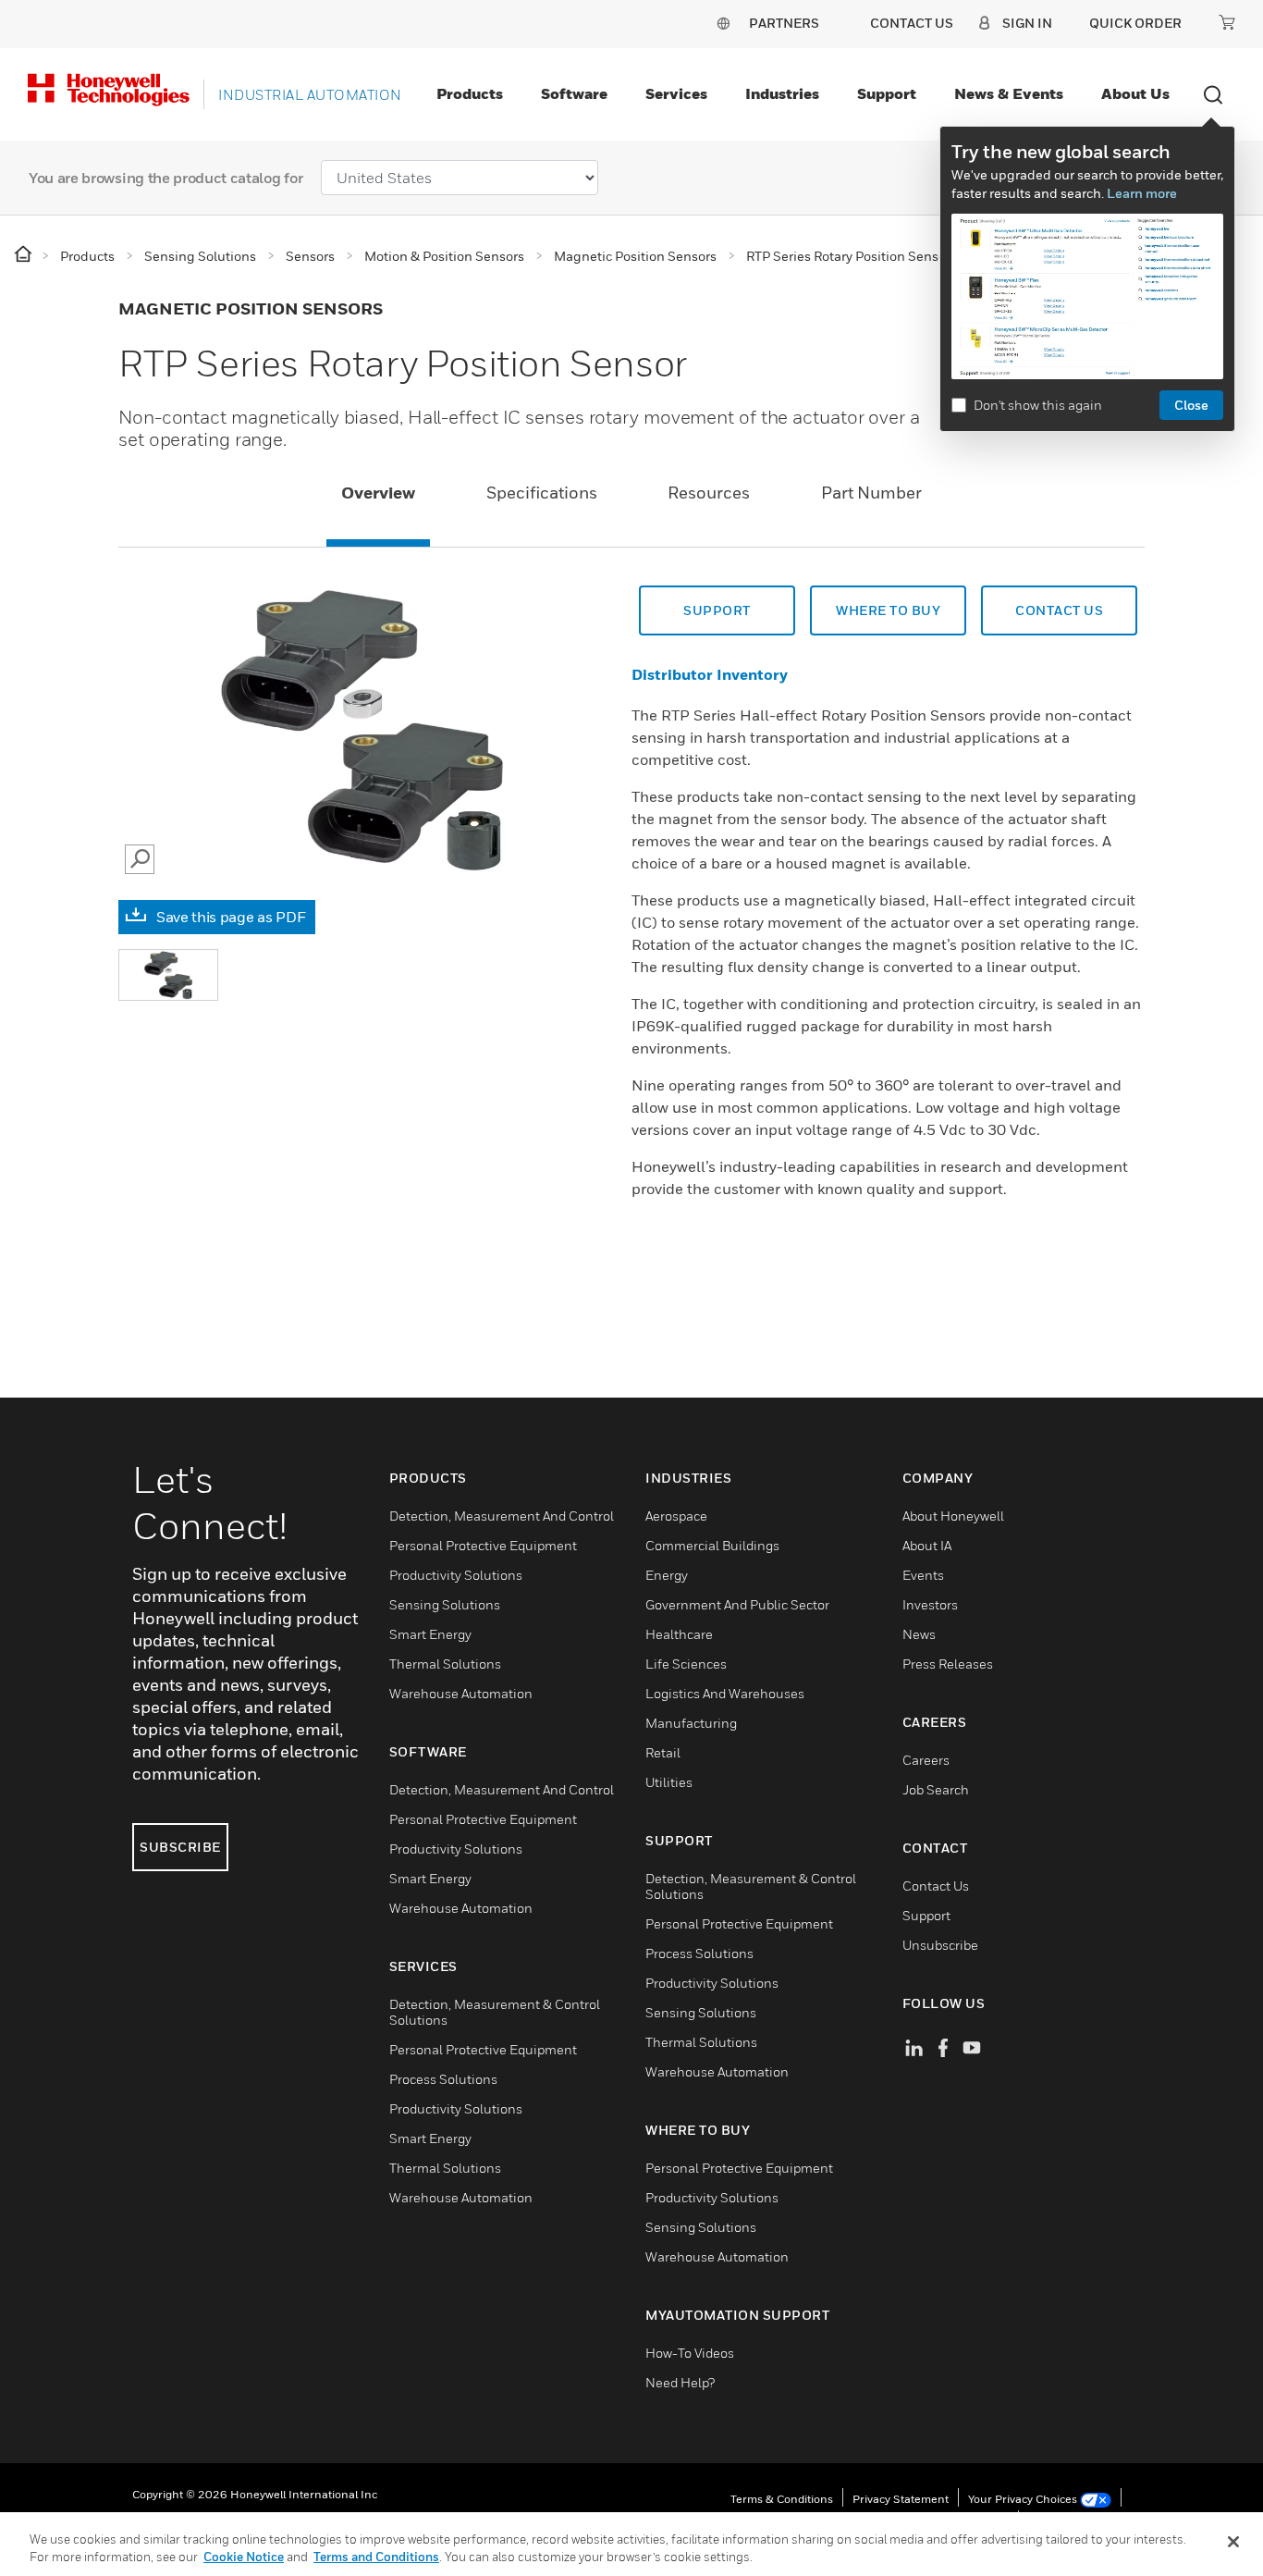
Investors (930, 1604)
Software (574, 93)
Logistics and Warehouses (725, 1693)
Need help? (680, 2382)
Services (676, 93)
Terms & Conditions (782, 2499)
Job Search (936, 1789)
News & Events (1009, 93)
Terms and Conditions (376, 2557)
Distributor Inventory (710, 674)
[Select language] (723, 23)
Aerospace (676, 1516)
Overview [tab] (378, 493)
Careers (926, 1760)
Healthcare (679, 1634)
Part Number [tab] (871, 493)
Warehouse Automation (461, 1693)
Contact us (1059, 610)
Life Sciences (686, 1664)
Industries (782, 93)
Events (923, 1575)
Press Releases (948, 1664)
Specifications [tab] (542, 493)
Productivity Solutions (456, 1575)
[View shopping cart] (1227, 22)
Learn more (1142, 193)
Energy (667, 1575)
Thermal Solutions (445, 1664)
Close (1191, 405)
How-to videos (690, 2353)
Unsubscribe (940, 1945)
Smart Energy (430, 1634)
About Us (1135, 93)
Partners (784, 23)
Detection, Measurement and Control (502, 1516)
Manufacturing (691, 1723)
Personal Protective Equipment (483, 1545)
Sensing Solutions (445, 1604)
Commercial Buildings (712, 1545)
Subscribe (180, 1847)
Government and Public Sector (737, 1604)
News (919, 1634)
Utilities (669, 1782)
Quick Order (1135, 23)
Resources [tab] (709, 493)
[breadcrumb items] (25, 255)
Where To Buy (888, 610)
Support (887, 93)
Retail (663, 1752)
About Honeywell (953, 1516)
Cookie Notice (244, 2557)
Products (470, 93)
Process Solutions (443, 2079)
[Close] (1233, 2542)
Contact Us (936, 1886)
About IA (927, 1545)
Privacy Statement (901, 2499)
